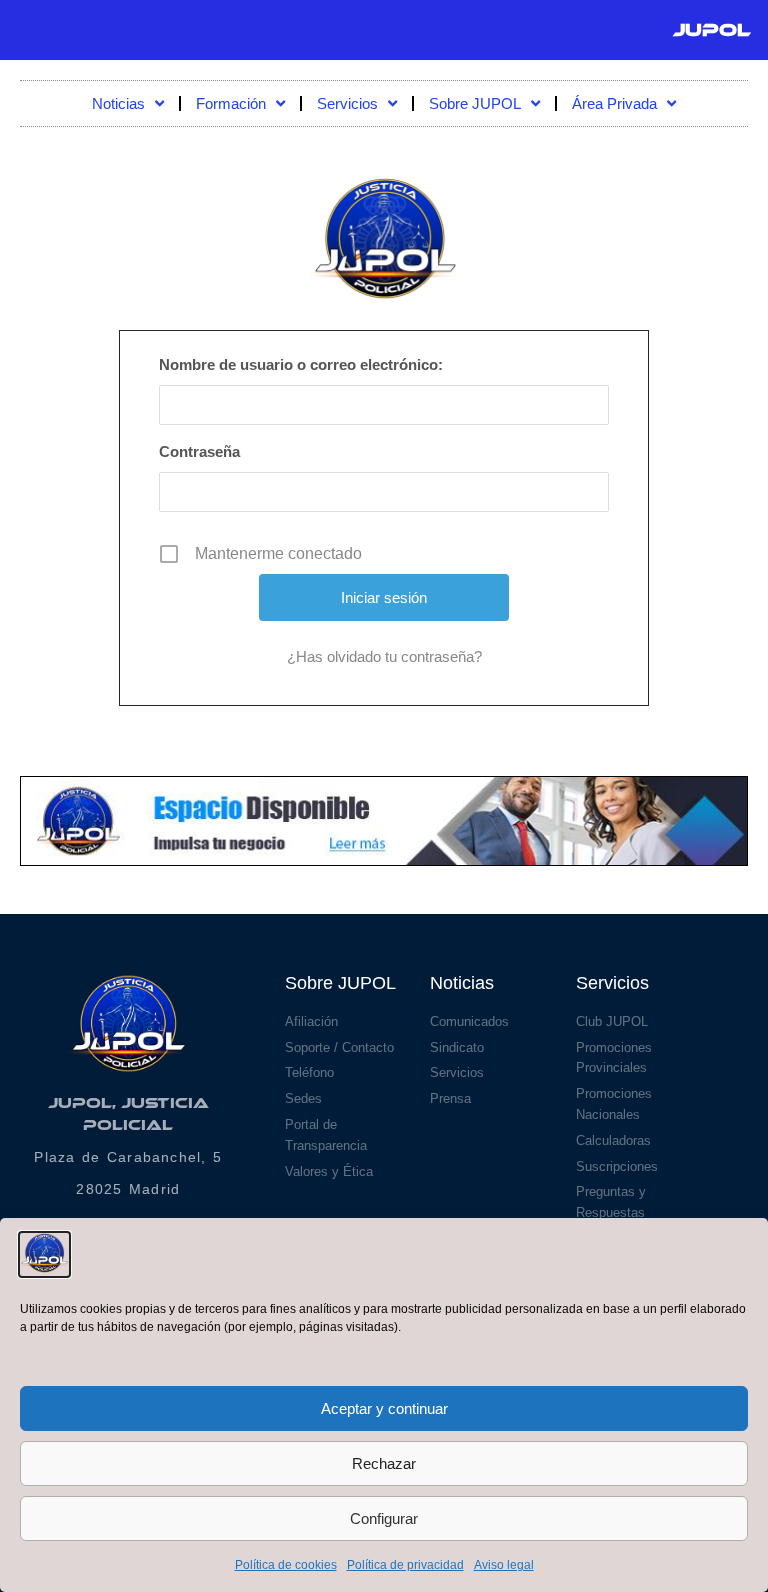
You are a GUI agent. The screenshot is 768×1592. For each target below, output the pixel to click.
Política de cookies (286, 1565)
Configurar (384, 1518)
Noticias (118, 103)
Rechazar (384, 1463)
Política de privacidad (405, 1565)
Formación (231, 103)
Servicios (347, 103)
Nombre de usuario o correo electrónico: (301, 364)
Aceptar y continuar (384, 1408)
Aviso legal (504, 1565)
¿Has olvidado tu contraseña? (384, 656)
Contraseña (199, 451)
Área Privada (614, 103)
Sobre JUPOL (475, 103)
